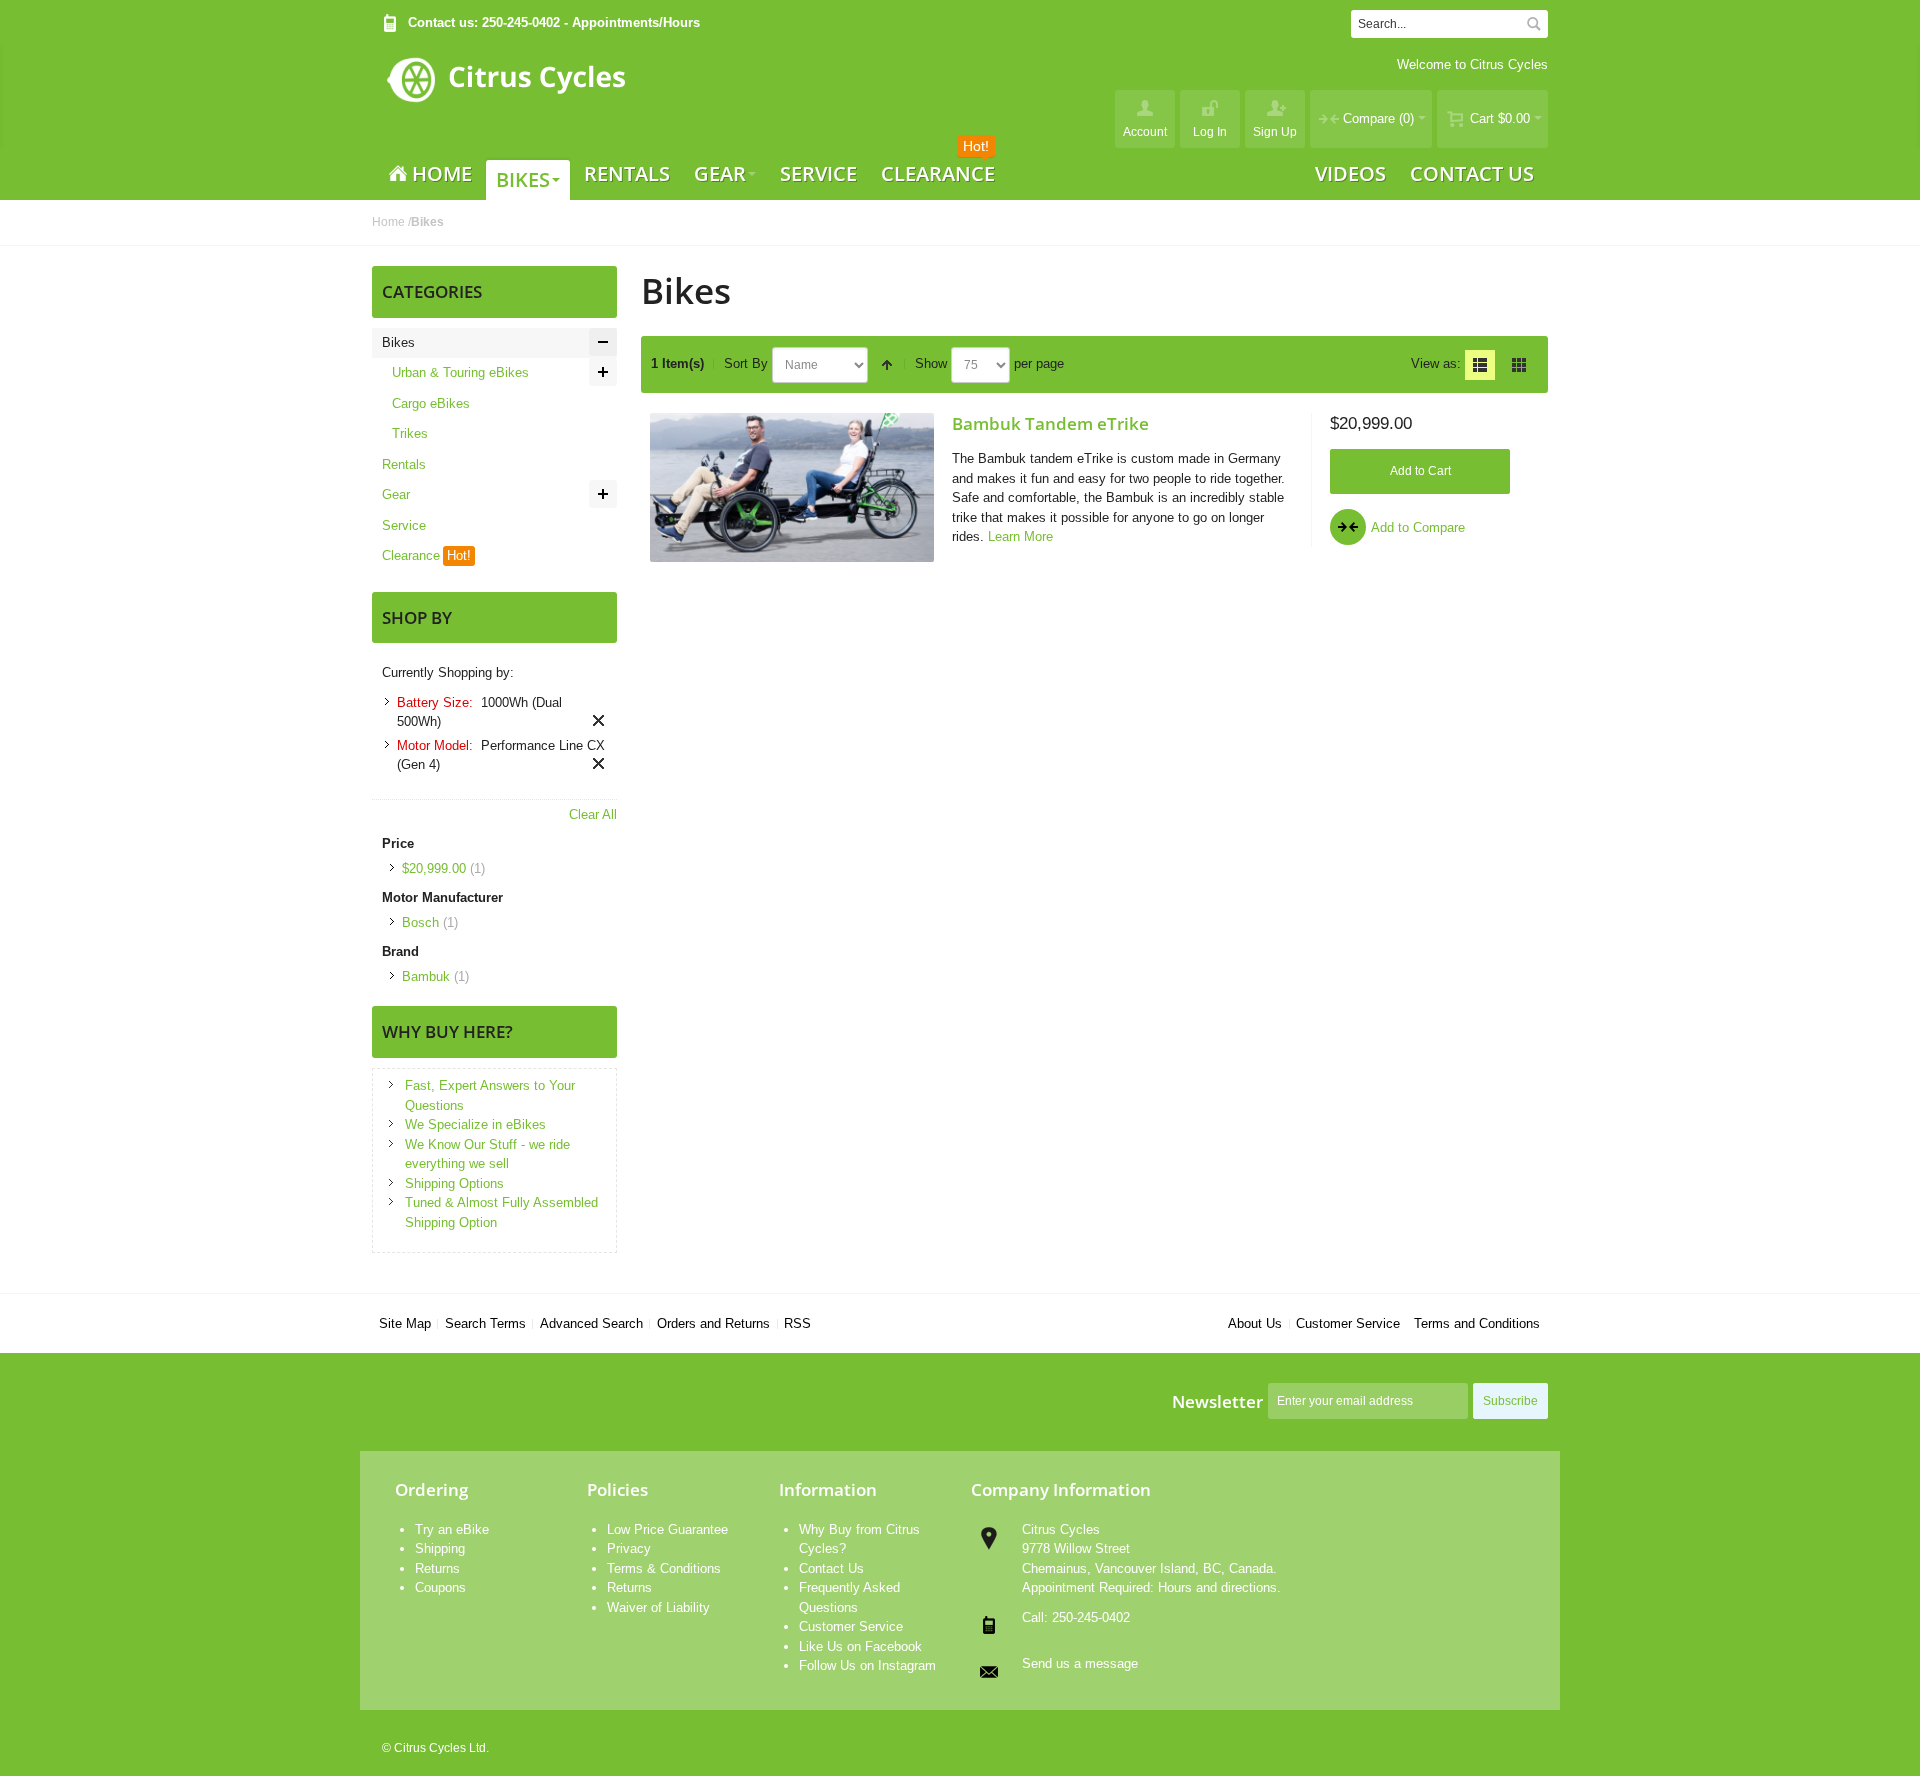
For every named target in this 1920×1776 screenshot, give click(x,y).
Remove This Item (598, 720)
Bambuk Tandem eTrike (1050, 423)
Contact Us (831, 1568)
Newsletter (1217, 1401)
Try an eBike (452, 1529)
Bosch (420, 922)
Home (388, 222)
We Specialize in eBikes (475, 1124)
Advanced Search (591, 1323)
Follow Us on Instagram (867, 1665)
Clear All (593, 814)
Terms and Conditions (1477, 1323)
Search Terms (485, 1323)
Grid (1519, 365)
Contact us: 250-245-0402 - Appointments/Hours (554, 22)
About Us (1255, 1323)
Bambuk (426, 976)
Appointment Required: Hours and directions (1149, 1587)
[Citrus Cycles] (505, 96)
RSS (797, 1323)
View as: (1436, 363)
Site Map (405, 1323)
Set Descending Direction (887, 365)
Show (931, 363)
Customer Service (1348, 1323)
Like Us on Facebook (860, 1646)
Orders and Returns (713, 1323)
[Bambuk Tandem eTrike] (792, 487)
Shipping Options (454, 1183)
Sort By (746, 363)
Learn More (1020, 536)
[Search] (1534, 24)
